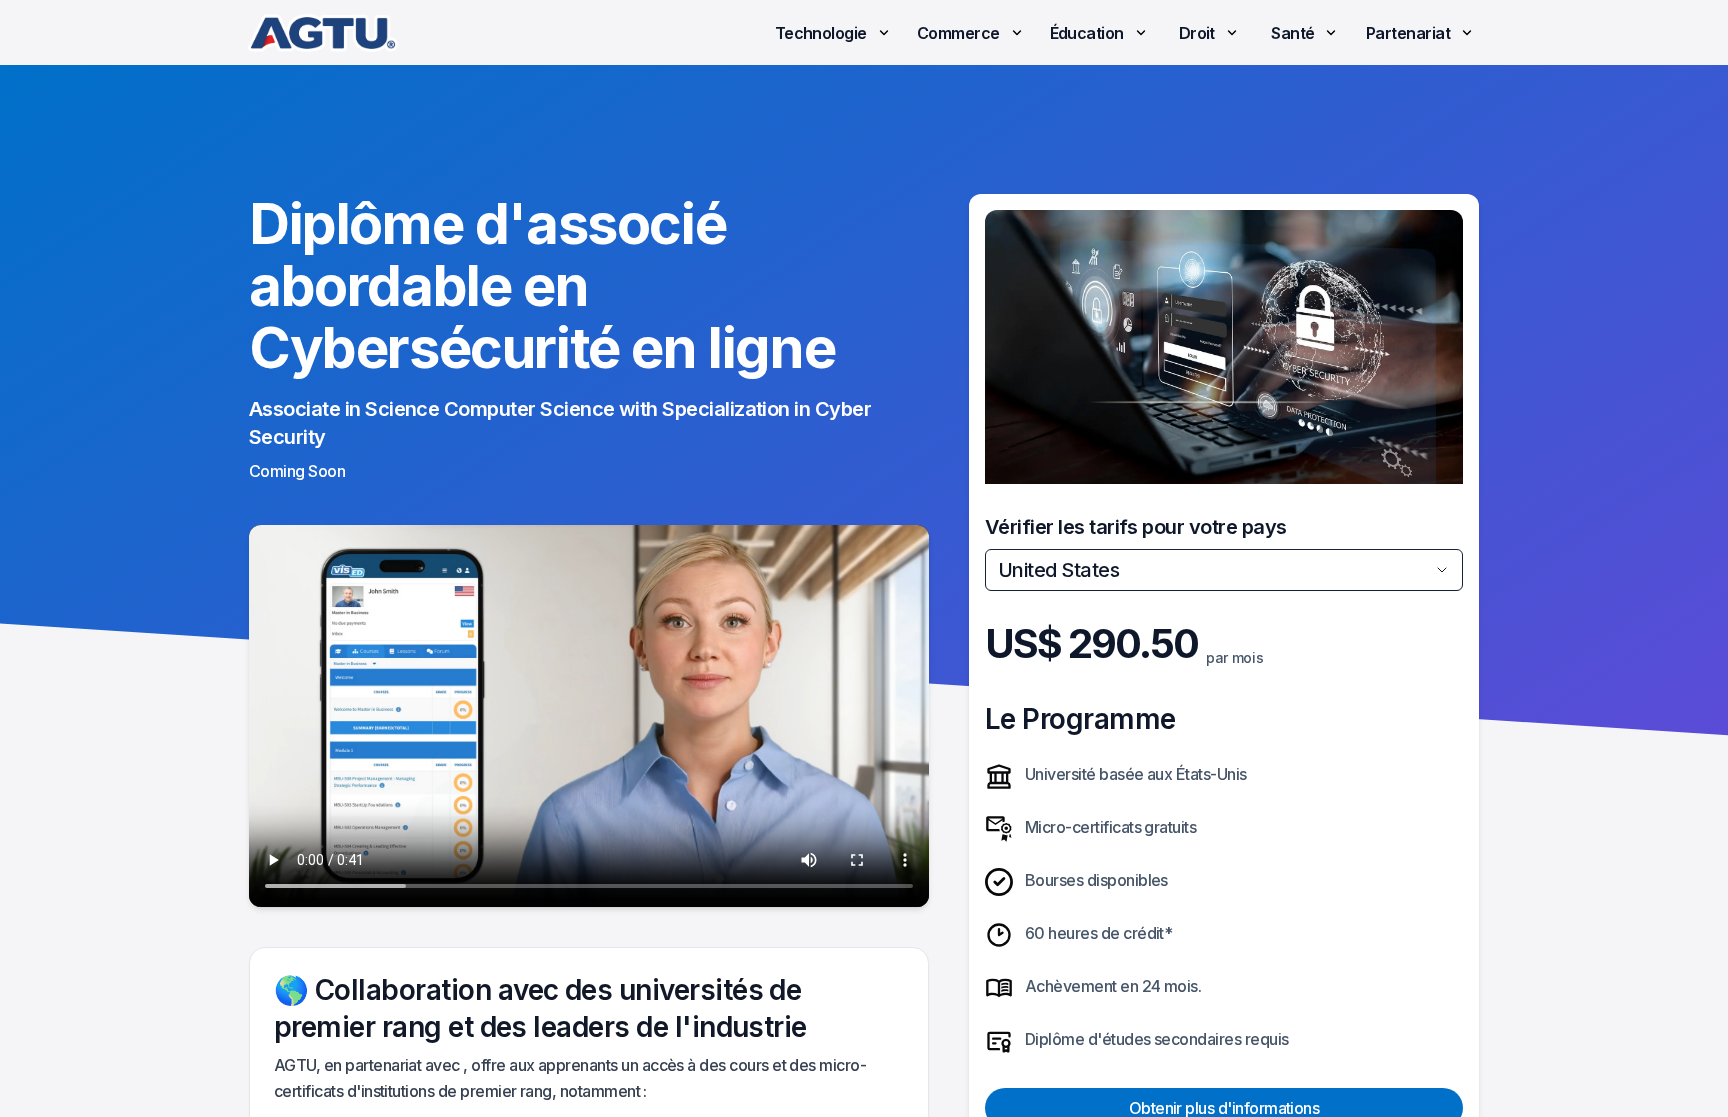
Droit (1197, 33)
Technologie (821, 33)
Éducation (1087, 33)
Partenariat (1408, 33)
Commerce (958, 33)
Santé (1292, 33)
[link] (323, 33)
